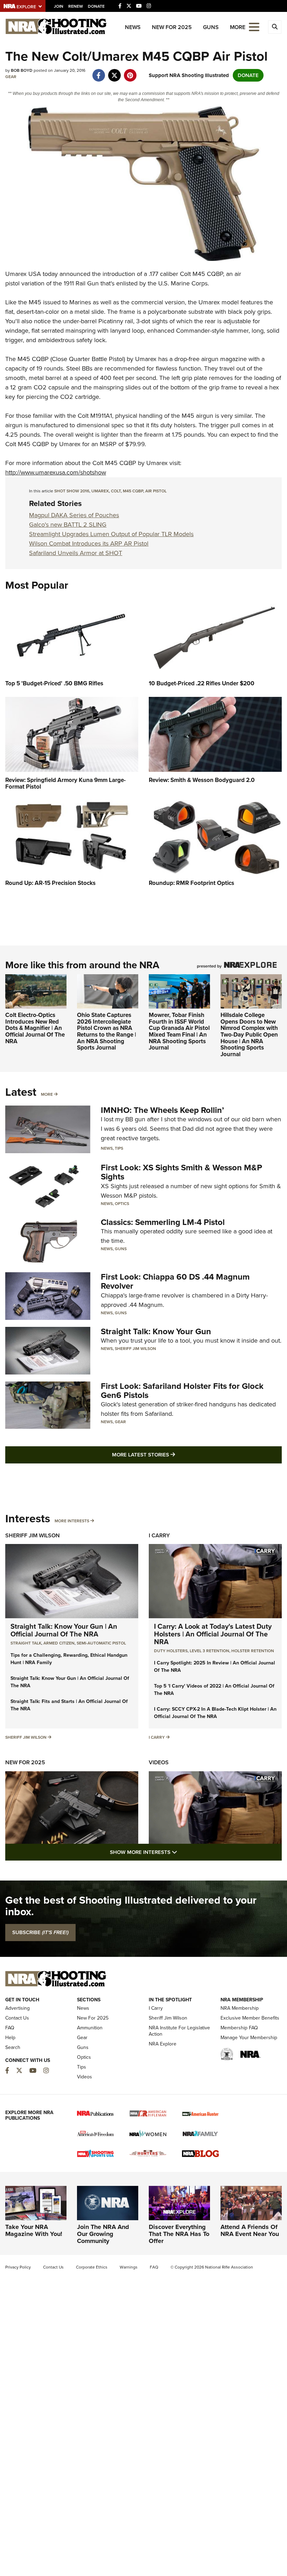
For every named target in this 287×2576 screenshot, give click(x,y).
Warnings (129, 2267)
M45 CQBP (133, 491)
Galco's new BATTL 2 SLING (68, 525)
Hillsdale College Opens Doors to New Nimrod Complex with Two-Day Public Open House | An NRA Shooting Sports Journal (249, 1035)
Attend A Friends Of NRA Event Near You (250, 2230)
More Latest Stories (172, 1455)
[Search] (275, 27)
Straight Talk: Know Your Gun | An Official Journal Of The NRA (64, 1630)
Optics (122, 1204)
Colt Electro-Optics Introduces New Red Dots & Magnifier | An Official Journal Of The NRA (35, 1028)
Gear (11, 77)
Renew (76, 6)
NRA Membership (240, 2008)
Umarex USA (23, 274)
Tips (119, 1148)
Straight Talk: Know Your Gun (156, 1331)
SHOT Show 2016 (72, 491)
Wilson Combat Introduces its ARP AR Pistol (89, 543)
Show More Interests (181, 1852)
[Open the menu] (254, 26)
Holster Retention (253, 1651)
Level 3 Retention (209, 1651)
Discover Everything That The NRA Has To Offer (179, 2234)
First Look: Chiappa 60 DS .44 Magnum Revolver (175, 1281)
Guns (211, 27)
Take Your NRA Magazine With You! (34, 2230)
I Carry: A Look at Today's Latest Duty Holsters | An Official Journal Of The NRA (213, 1634)
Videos (159, 1762)
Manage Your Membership (249, 2038)
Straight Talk (26, 1643)
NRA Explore (163, 2044)
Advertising (17, 2008)
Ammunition (90, 2028)
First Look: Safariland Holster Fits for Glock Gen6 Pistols (182, 1391)
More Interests (72, 1521)
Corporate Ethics (92, 2267)
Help (10, 2038)
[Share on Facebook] (99, 72)
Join (59, 6)
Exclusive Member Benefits (250, 2018)
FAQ (10, 2028)
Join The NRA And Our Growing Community (103, 2234)
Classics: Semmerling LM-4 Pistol (163, 1222)
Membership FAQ (239, 2028)
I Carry (159, 1535)
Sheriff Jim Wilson (135, 1349)
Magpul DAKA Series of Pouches (74, 515)
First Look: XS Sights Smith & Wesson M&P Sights (181, 1172)
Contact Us (17, 2018)
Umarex (100, 491)
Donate (96, 6)
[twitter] (114, 72)
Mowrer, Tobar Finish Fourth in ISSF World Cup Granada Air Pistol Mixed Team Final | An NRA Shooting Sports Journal (179, 1031)
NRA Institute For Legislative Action (179, 2031)
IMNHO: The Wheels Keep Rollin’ (162, 1110)
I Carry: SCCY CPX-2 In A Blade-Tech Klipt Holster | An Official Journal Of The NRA (215, 1713)
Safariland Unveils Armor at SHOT (76, 553)
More (47, 1094)
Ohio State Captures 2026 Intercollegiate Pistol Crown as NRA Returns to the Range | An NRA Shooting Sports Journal (107, 1031)
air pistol (156, 491)
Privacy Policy (18, 2267)
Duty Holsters (171, 1651)
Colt (116, 491)
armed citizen (59, 1643)
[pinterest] (130, 72)
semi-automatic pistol (101, 1643)
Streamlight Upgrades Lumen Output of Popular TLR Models (111, 534)
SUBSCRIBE (40, 1932)
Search (13, 2047)
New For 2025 (172, 27)
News (133, 27)
